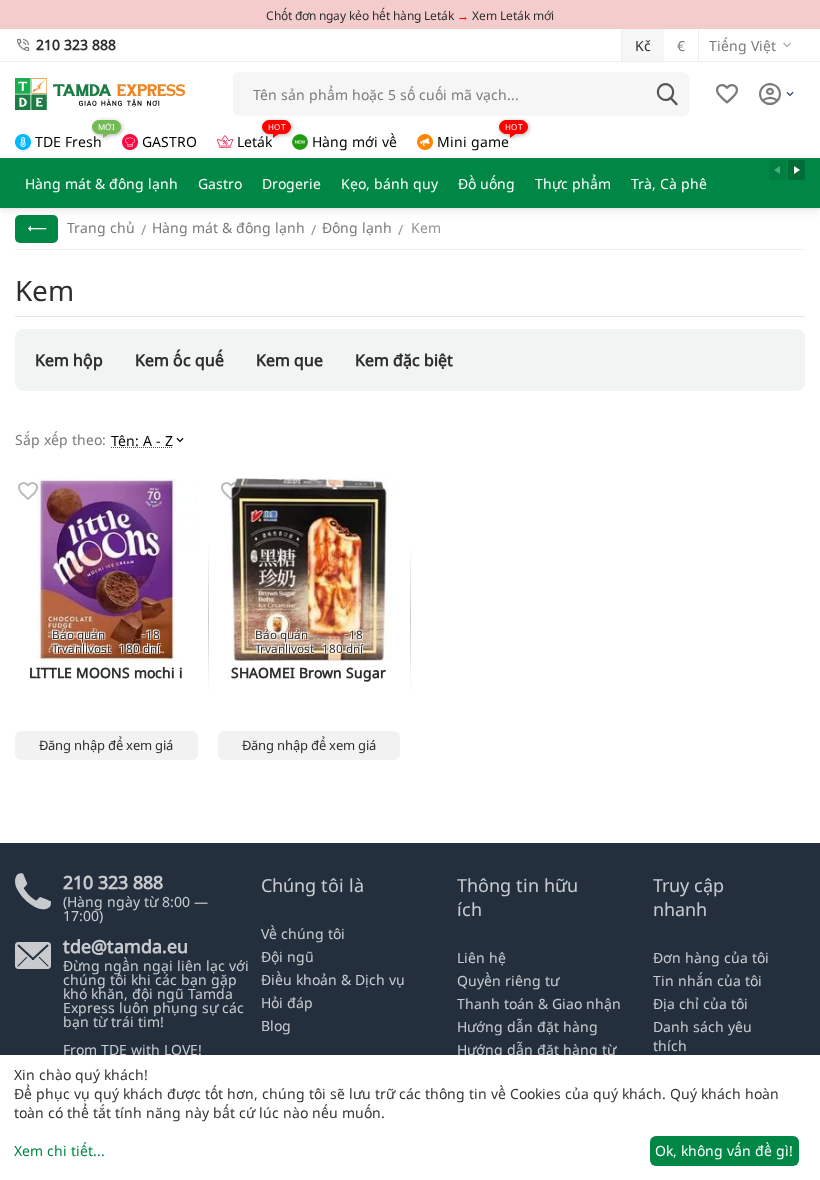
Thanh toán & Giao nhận (539, 1003)
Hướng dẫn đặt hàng (527, 1026)
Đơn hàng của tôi (711, 957)
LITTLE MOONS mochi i (106, 673)
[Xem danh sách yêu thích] (727, 94)
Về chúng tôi (303, 933)
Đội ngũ (287, 956)
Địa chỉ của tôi (700, 1003)
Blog (276, 1025)
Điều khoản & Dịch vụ (333, 979)
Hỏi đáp (287, 1002)
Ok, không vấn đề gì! (724, 1150)
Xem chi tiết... (59, 1150)
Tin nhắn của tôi (707, 980)
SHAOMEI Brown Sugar (308, 673)
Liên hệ (481, 957)
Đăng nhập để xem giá (106, 745)
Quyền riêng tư (508, 980)
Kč (643, 45)
